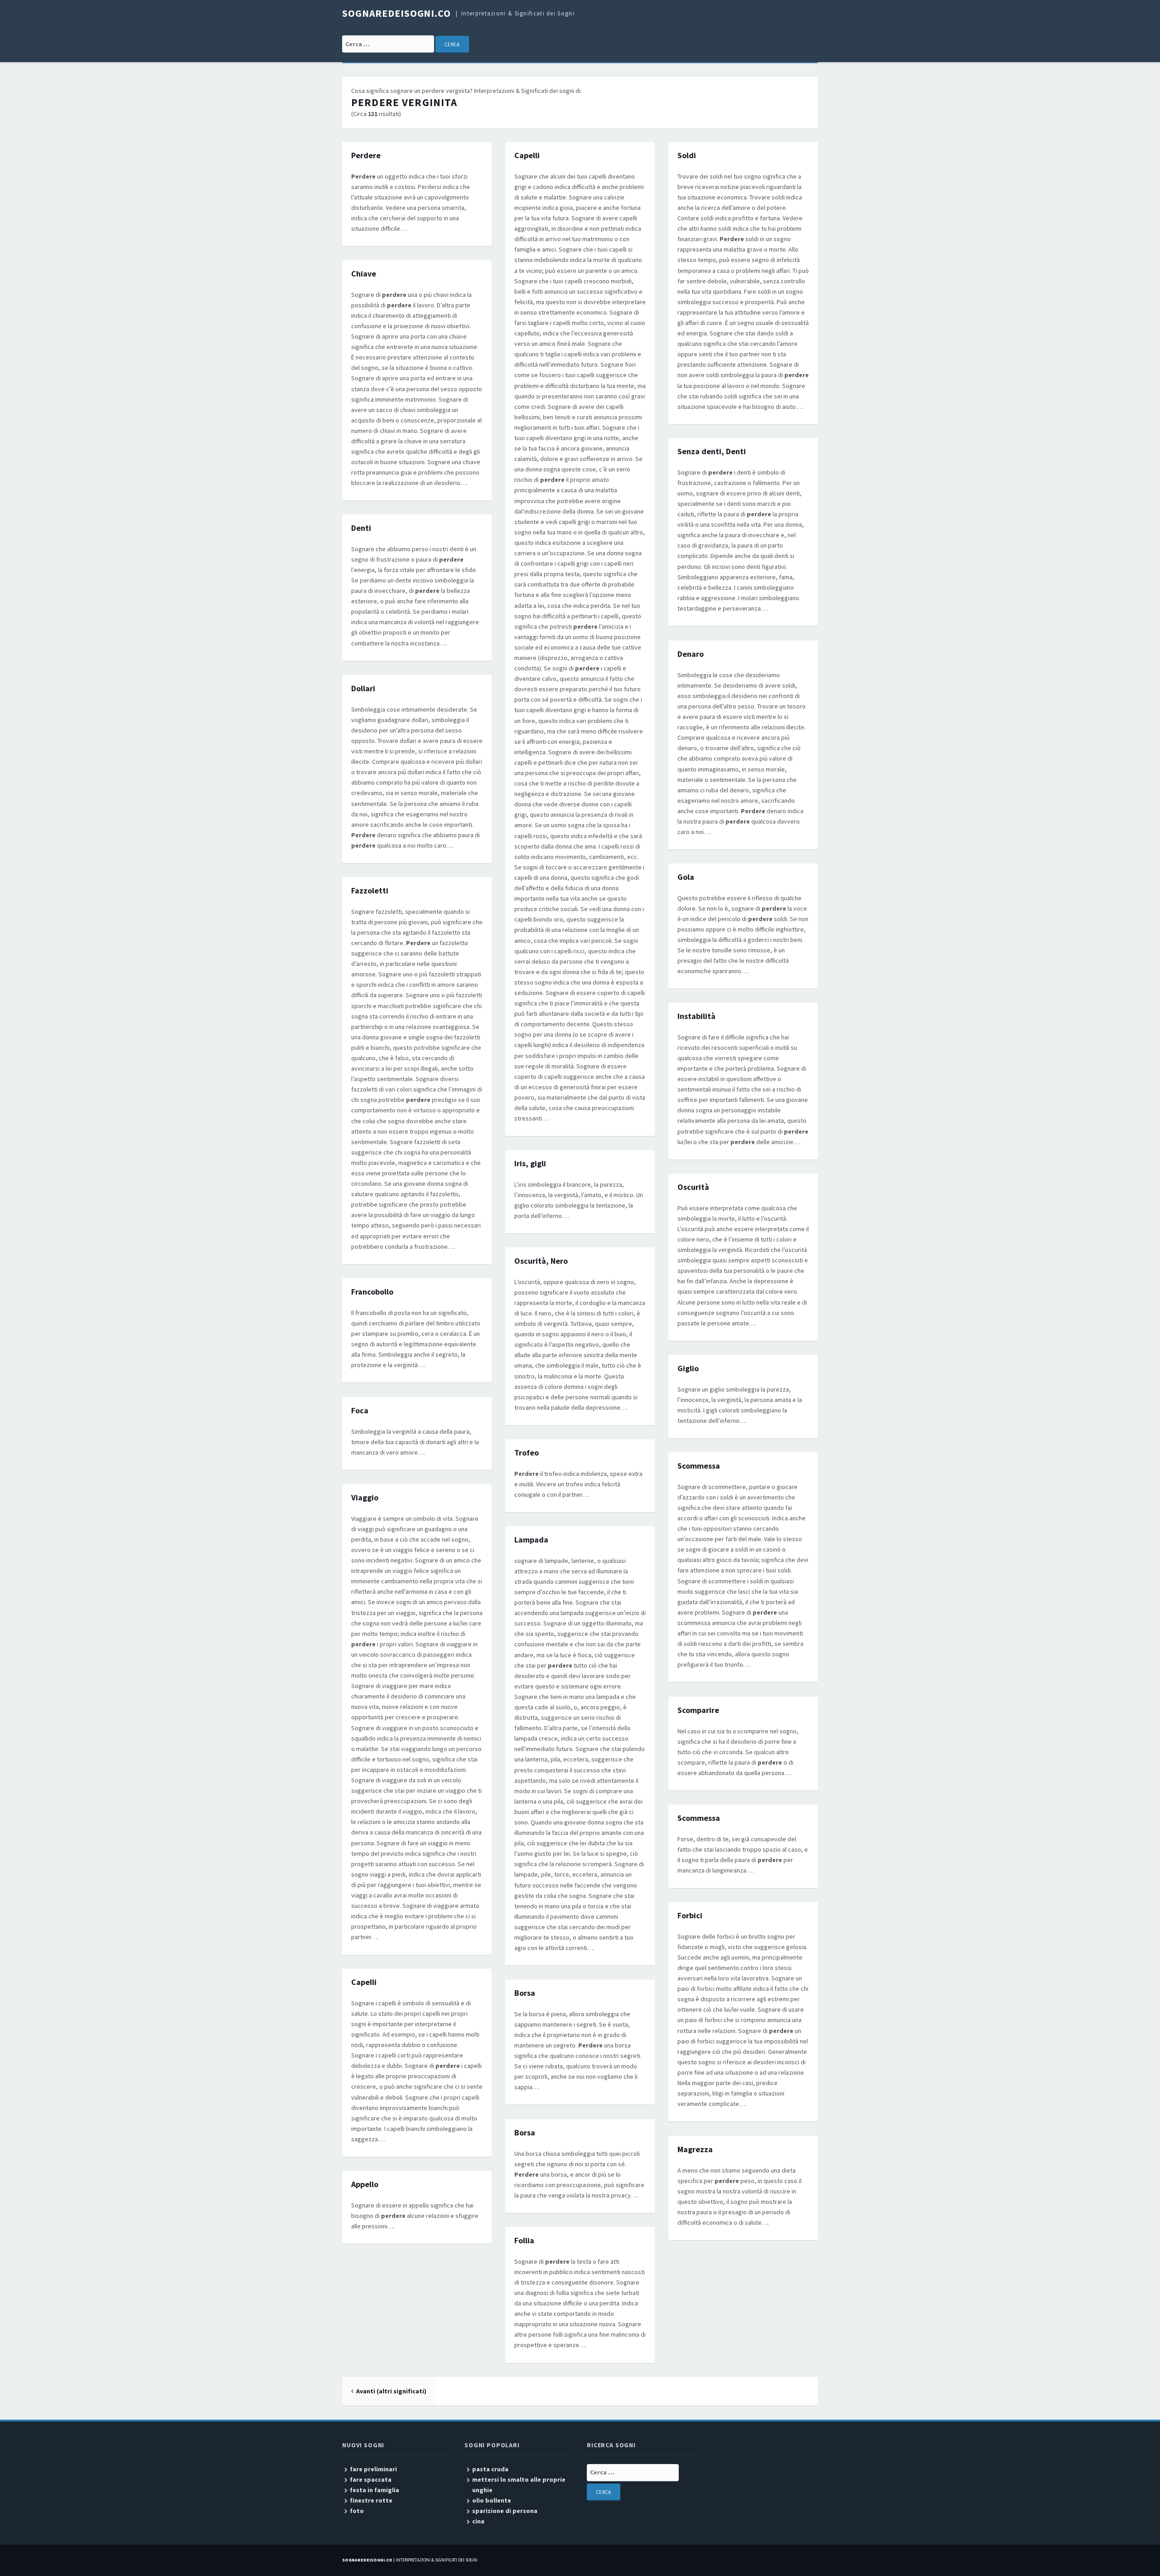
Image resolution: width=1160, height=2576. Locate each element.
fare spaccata (371, 2479)
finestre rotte (371, 2500)
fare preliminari (373, 2469)
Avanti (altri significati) (391, 2391)
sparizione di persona (505, 2511)
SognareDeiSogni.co (396, 13)
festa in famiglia (375, 2490)
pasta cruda (490, 2469)
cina (478, 2521)
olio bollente (492, 2500)
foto (357, 2511)
